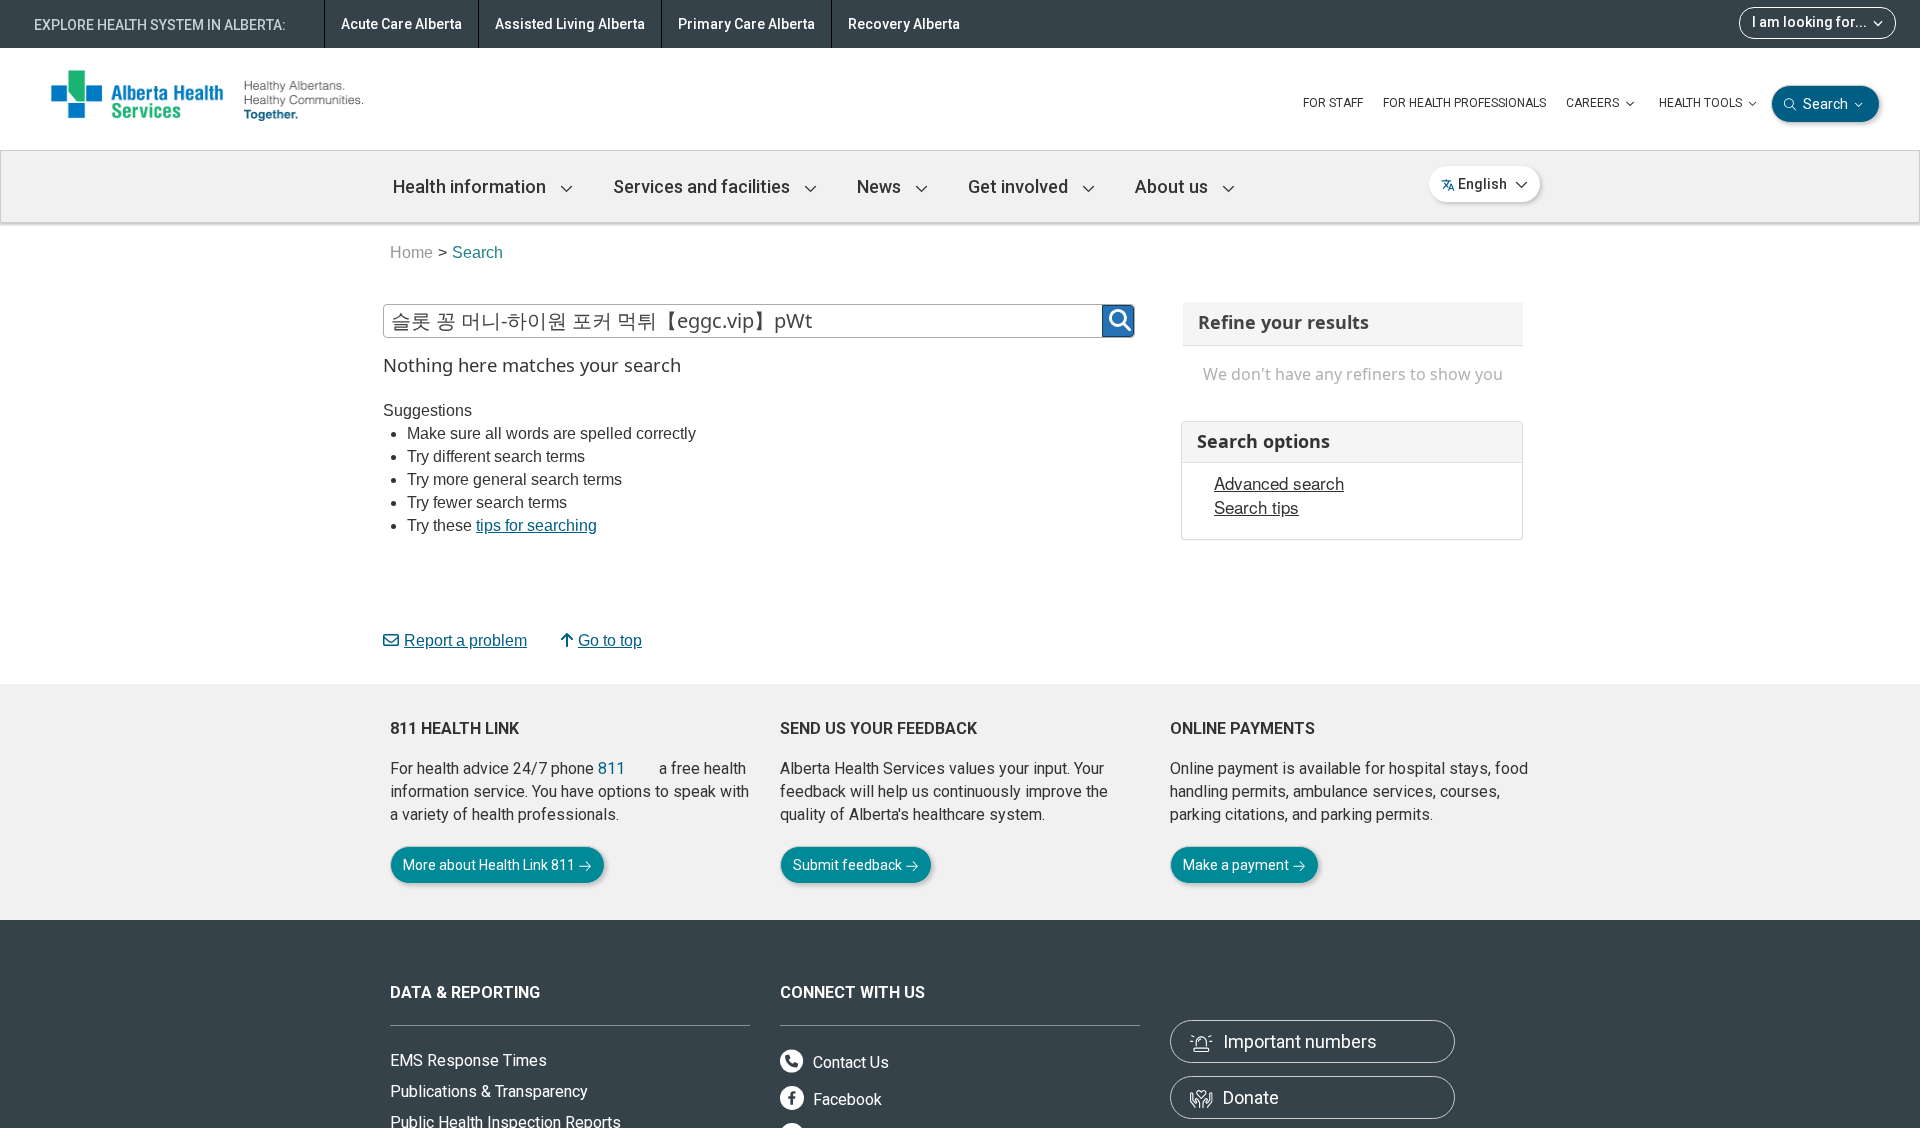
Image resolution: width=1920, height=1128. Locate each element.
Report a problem (465, 640)
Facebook (845, 1099)
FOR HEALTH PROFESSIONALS (1464, 103)
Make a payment (1237, 865)
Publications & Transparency (489, 1091)
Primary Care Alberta (746, 24)
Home (411, 252)
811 (611, 768)
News (881, 186)
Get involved (1020, 186)
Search (1825, 104)
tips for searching (536, 525)
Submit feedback (849, 865)
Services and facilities (703, 186)
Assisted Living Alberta (570, 24)
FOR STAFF (1333, 103)
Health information (471, 186)
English (1482, 184)
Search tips (1256, 507)
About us (1173, 186)
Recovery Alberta (904, 24)
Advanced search (1279, 483)
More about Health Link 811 (490, 865)
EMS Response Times (468, 1060)
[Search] (1118, 321)
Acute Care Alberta (401, 24)
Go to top (610, 640)
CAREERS (1594, 103)
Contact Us (849, 1062)
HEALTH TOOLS (1702, 103)
